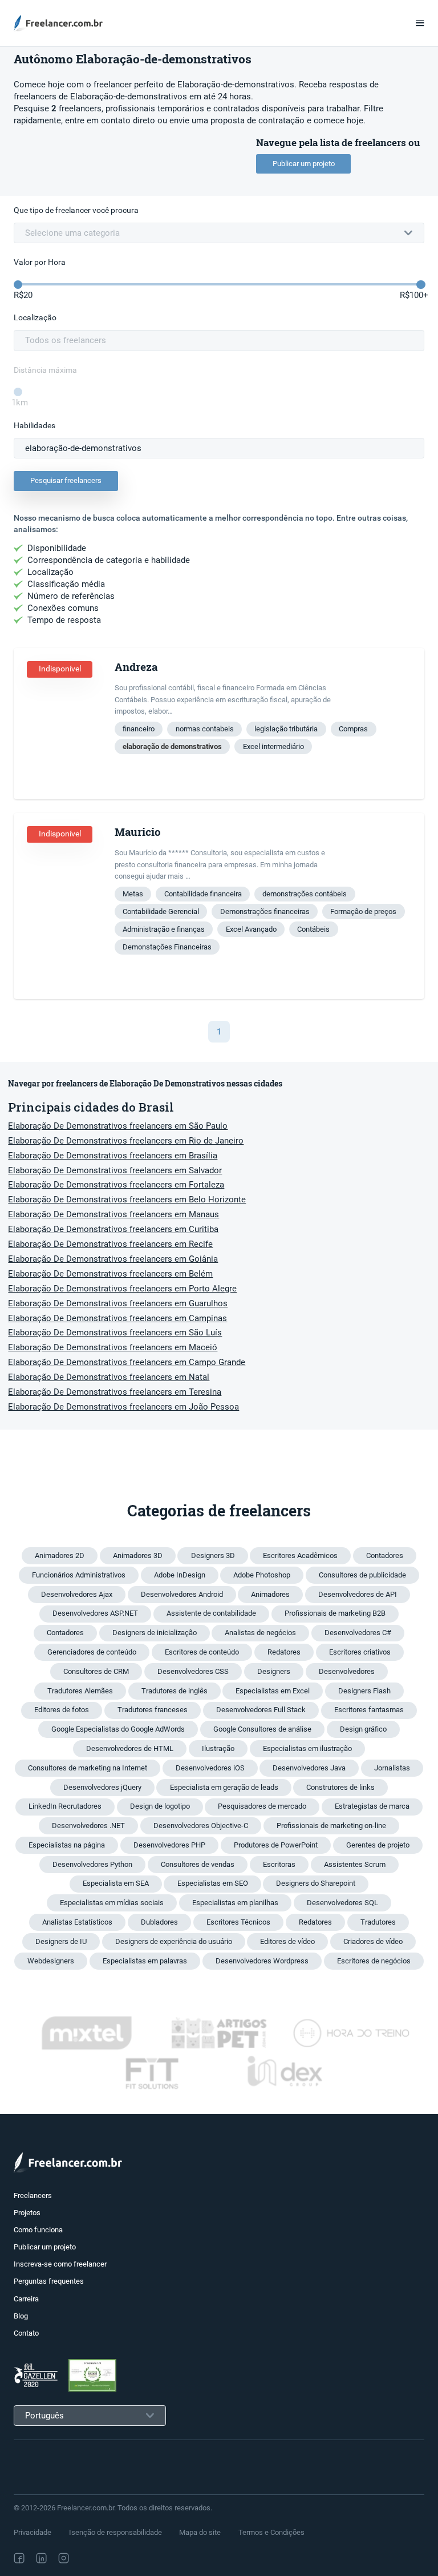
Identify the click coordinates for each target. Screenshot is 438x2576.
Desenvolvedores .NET (88, 1826)
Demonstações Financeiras (167, 947)
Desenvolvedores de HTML (130, 1748)
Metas (133, 894)
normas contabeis (205, 729)
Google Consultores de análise (262, 1729)
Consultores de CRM (96, 1671)
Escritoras (279, 1864)
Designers (274, 1671)
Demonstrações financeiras (265, 911)
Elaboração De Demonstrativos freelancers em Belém (110, 1274)
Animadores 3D (138, 1555)
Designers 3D (213, 1555)
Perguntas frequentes (49, 2281)
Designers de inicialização (155, 1633)
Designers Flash (364, 1691)
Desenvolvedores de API (358, 1594)
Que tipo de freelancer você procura (76, 210)
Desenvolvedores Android (182, 1594)
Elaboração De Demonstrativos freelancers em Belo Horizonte (127, 1200)
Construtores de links (340, 1787)
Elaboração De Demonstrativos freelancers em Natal (109, 1377)
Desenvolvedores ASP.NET (95, 1613)
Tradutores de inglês (175, 1691)
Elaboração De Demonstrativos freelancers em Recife (110, 1244)
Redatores (284, 1652)
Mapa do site (200, 2532)
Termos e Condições (271, 2532)
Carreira (26, 2299)
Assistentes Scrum (355, 1864)
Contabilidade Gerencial (161, 911)
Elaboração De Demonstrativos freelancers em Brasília (113, 1156)
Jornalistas (392, 1768)
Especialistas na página (67, 1845)
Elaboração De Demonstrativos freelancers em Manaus (113, 1214)
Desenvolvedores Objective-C (201, 1826)
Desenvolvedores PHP (169, 1845)
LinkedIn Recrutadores (65, 1806)
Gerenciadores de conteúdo (92, 1652)
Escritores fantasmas (369, 1710)
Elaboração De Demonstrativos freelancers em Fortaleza (116, 1185)
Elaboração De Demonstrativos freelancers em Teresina (115, 1392)
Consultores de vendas (198, 1864)
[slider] (18, 285)
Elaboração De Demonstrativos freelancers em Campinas (117, 1318)
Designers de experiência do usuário (174, 1941)
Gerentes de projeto (378, 1845)
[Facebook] (19, 2558)
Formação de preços (363, 911)
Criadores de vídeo (373, 1941)
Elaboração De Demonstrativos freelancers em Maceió (113, 1347)
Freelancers (33, 2195)
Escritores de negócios (374, 1961)
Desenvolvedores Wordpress (262, 1961)
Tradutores (378, 1922)
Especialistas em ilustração (307, 1748)
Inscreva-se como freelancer (60, 2264)
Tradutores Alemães (80, 1691)
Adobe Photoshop (262, 1575)
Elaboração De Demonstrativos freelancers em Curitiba (113, 1229)
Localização (35, 318)
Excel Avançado (251, 929)
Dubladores (159, 1922)
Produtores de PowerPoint (276, 1845)
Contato (26, 2333)
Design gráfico (363, 1729)
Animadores (270, 1594)
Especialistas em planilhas (235, 1903)
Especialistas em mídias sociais (112, 1903)
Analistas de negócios (260, 1633)
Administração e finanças (164, 929)
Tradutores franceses (153, 1710)
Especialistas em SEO (213, 1883)
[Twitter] (88, 2558)
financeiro (139, 729)
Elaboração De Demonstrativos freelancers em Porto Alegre (122, 1289)
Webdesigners (51, 1961)
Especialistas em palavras (145, 1961)
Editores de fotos (62, 1710)
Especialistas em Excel (273, 1691)
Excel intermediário (273, 746)
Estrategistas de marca (372, 1806)
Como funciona (38, 2230)
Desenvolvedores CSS (193, 1671)
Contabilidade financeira (203, 894)
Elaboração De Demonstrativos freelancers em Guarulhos (118, 1303)
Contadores (385, 1555)
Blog (21, 2316)
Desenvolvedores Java (309, 1768)
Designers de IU (61, 1941)
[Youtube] (113, 2558)
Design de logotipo (160, 1806)
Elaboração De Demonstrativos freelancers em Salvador (115, 1170)
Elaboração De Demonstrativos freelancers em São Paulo (118, 1126)
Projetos (27, 2213)
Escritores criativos (360, 1652)
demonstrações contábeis (305, 894)
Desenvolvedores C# (358, 1633)
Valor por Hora (40, 262)
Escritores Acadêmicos (300, 1555)
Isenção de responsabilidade (115, 2532)
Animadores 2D (60, 1555)
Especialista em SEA (116, 1883)
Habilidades (35, 426)
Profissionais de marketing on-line (331, 1826)
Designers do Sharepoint (316, 1883)
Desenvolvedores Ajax (77, 1594)
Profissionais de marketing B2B (335, 1613)
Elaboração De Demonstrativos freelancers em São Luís (115, 1333)
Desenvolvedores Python (92, 1864)
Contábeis (313, 929)
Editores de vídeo (287, 1941)
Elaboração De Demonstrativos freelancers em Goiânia (113, 1259)
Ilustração (218, 1748)
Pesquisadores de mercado (262, 1806)
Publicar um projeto (304, 164)
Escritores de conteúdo (202, 1652)
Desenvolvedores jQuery (102, 1787)
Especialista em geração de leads (224, 1787)
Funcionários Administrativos (79, 1575)
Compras (353, 729)
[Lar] (62, 23)
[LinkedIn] (41, 2558)
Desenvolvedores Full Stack (261, 1710)
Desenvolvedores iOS (210, 1768)
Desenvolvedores (347, 1671)
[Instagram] (64, 2558)
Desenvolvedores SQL (342, 1903)
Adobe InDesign (180, 1575)
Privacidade (33, 2532)
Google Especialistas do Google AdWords (118, 1729)
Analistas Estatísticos (77, 1922)
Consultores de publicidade (362, 1575)
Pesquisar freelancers (66, 480)
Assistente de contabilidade (211, 1613)
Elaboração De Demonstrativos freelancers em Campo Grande (127, 1362)
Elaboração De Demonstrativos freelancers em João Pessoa (123, 1407)
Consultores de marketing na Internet (88, 1768)
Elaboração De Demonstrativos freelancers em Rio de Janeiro (126, 1141)
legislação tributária (286, 729)
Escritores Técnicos (238, 1922)
